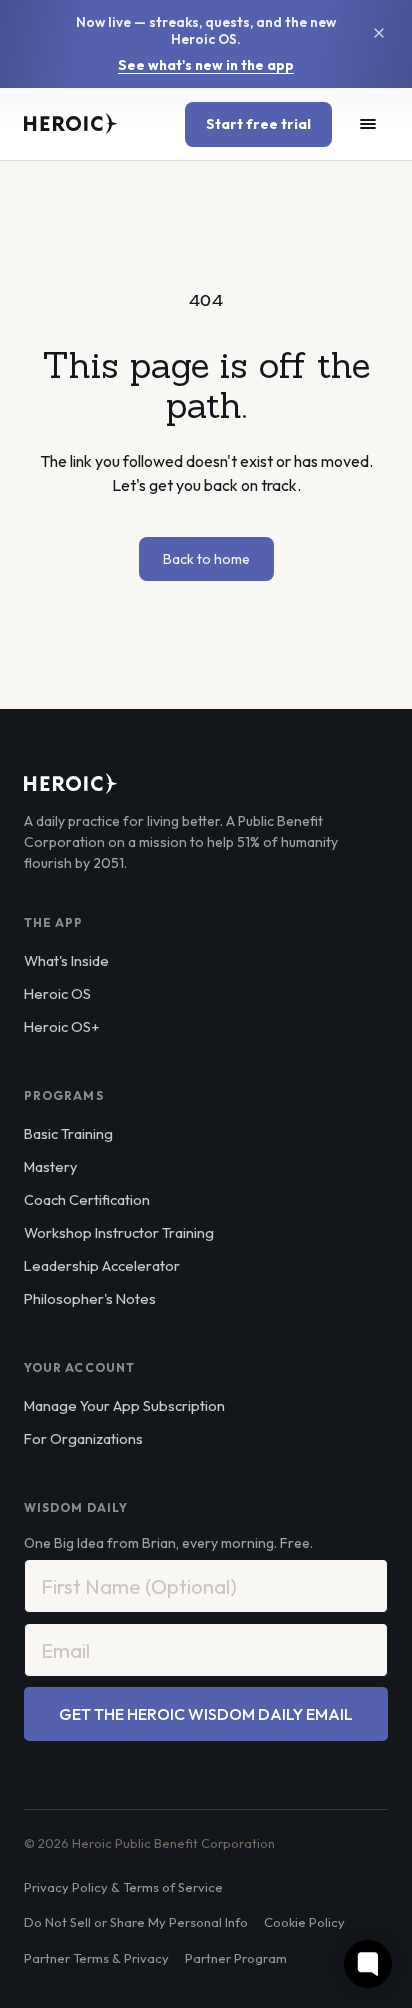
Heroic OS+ (61, 1026)
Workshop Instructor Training (119, 1232)
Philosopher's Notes (90, 1298)
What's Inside (66, 960)
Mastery (50, 1166)
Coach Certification (87, 1199)
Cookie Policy (304, 1922)
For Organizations (83, 1438)
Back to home (206, 559)
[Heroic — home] (71, 124)
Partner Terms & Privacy (96, 1958)
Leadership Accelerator (102, 1265)
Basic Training (68, 1133)
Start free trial (258, 124)
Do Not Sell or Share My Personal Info (136, 1922)
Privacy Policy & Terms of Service (123, 1887)
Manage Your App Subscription (124, 1405)
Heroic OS (57, 993)
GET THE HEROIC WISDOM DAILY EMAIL (206, 1714)
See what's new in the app (206, 65)
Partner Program (236, 1958)
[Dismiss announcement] (379, 33)
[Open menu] (368, 124)
